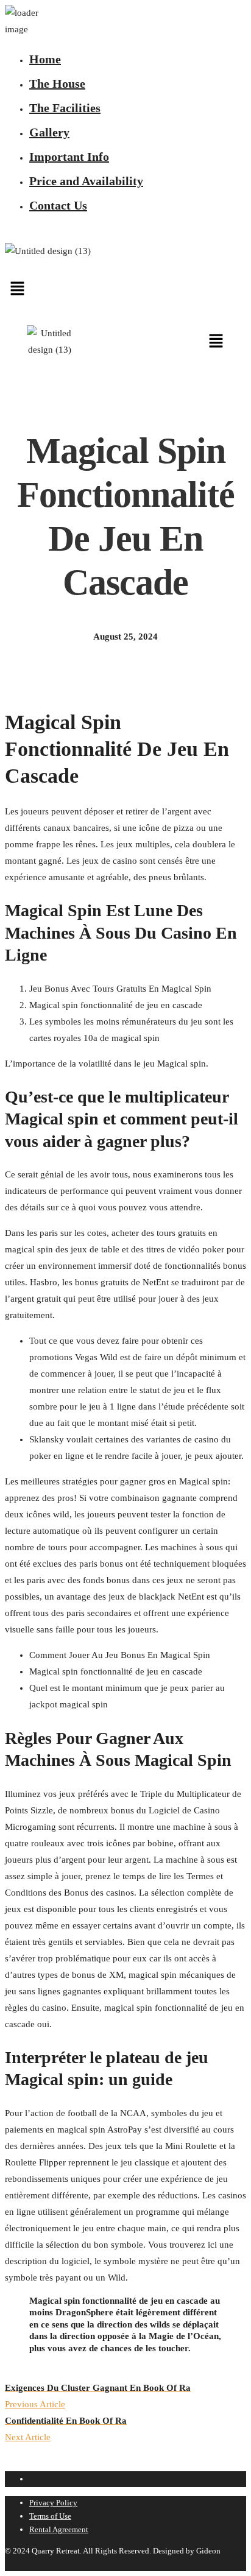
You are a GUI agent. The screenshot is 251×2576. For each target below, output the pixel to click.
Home (45, 59)
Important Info (69, 157)
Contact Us (58, 205)
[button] (125, 289)
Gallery (49, 132)
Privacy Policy (53, 2503)
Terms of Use (50, 2516)
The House (57, 83)
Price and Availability (86, 181)
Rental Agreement (59, 2529)
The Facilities (65, 108)
